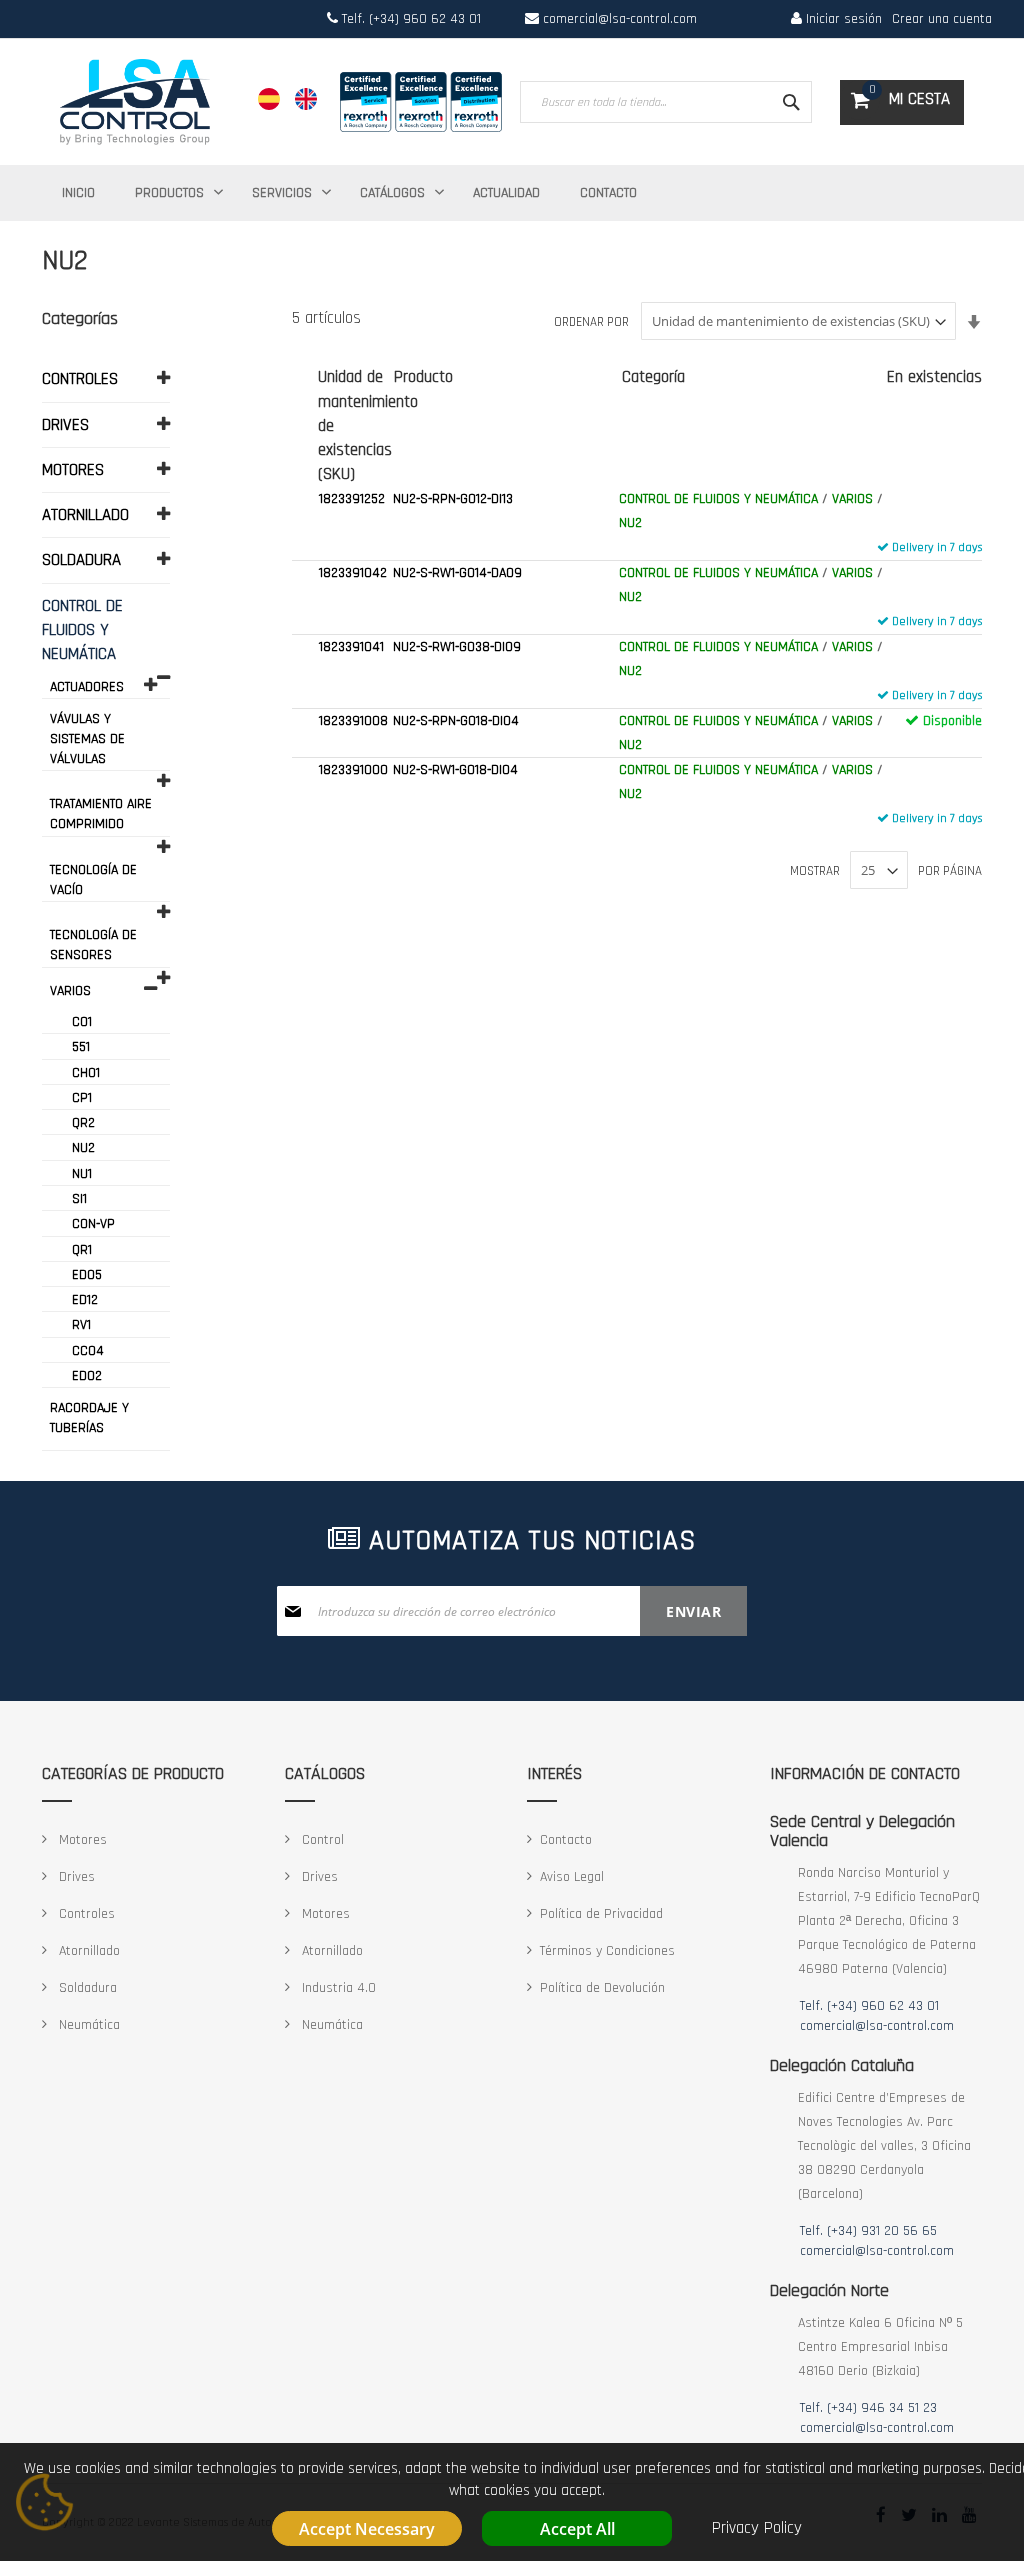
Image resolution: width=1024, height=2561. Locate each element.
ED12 (85, 1300)
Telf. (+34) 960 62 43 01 (409, 19)
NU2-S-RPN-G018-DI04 (456, 721)
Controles (85, 1914)
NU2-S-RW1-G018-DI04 (455, 770)
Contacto (566, 1840)
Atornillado (87, 1951)
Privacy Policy (757, 2528)
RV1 (81, 1325)
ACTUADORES (87, 687)
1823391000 (353, 770)
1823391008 (353, 721)
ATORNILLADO (85, 515)
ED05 (87, 1275)
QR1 (82, 1250)
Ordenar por (591, 322)
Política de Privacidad (601, 1914)
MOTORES (73, 470)
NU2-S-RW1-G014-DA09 (457, 573)
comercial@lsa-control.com (620, 19)
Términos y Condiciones (607, 1951)
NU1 (82, 1174)
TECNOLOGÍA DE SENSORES (93, 945)
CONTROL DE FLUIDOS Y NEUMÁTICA (718, 499)
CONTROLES (80, 379)
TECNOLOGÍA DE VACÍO (93, 880)
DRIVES (65, 425)
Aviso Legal (572, 1877)
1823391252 (352, 499)
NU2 (630, 523)
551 (81, 1047)
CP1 (82, 1098)
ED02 (87, 1376)
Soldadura (86, 1988)
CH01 (86, 1073)
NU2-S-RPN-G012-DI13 (453, 499)
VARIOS (852, 499)
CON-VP (93, 1224)
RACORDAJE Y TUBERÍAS (89, 1418)
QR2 (83, 1123)
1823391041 (351, 647)
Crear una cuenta (942, 19)
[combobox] (666, 102)
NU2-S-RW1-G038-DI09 (457, 647)
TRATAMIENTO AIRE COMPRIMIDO (101, 814)
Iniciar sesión (842, 19)
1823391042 (353, 573)
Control (321, 1840)
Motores (81, 1840)
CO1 (82, 1022)
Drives (75, 1877)
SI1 (79, 1199)
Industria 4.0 (337, 1988)
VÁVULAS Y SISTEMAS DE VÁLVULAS (87, 739)
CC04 (88, 1351)
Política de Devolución (602, 1988)
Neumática (87, 2025)
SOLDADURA (81, 560)
